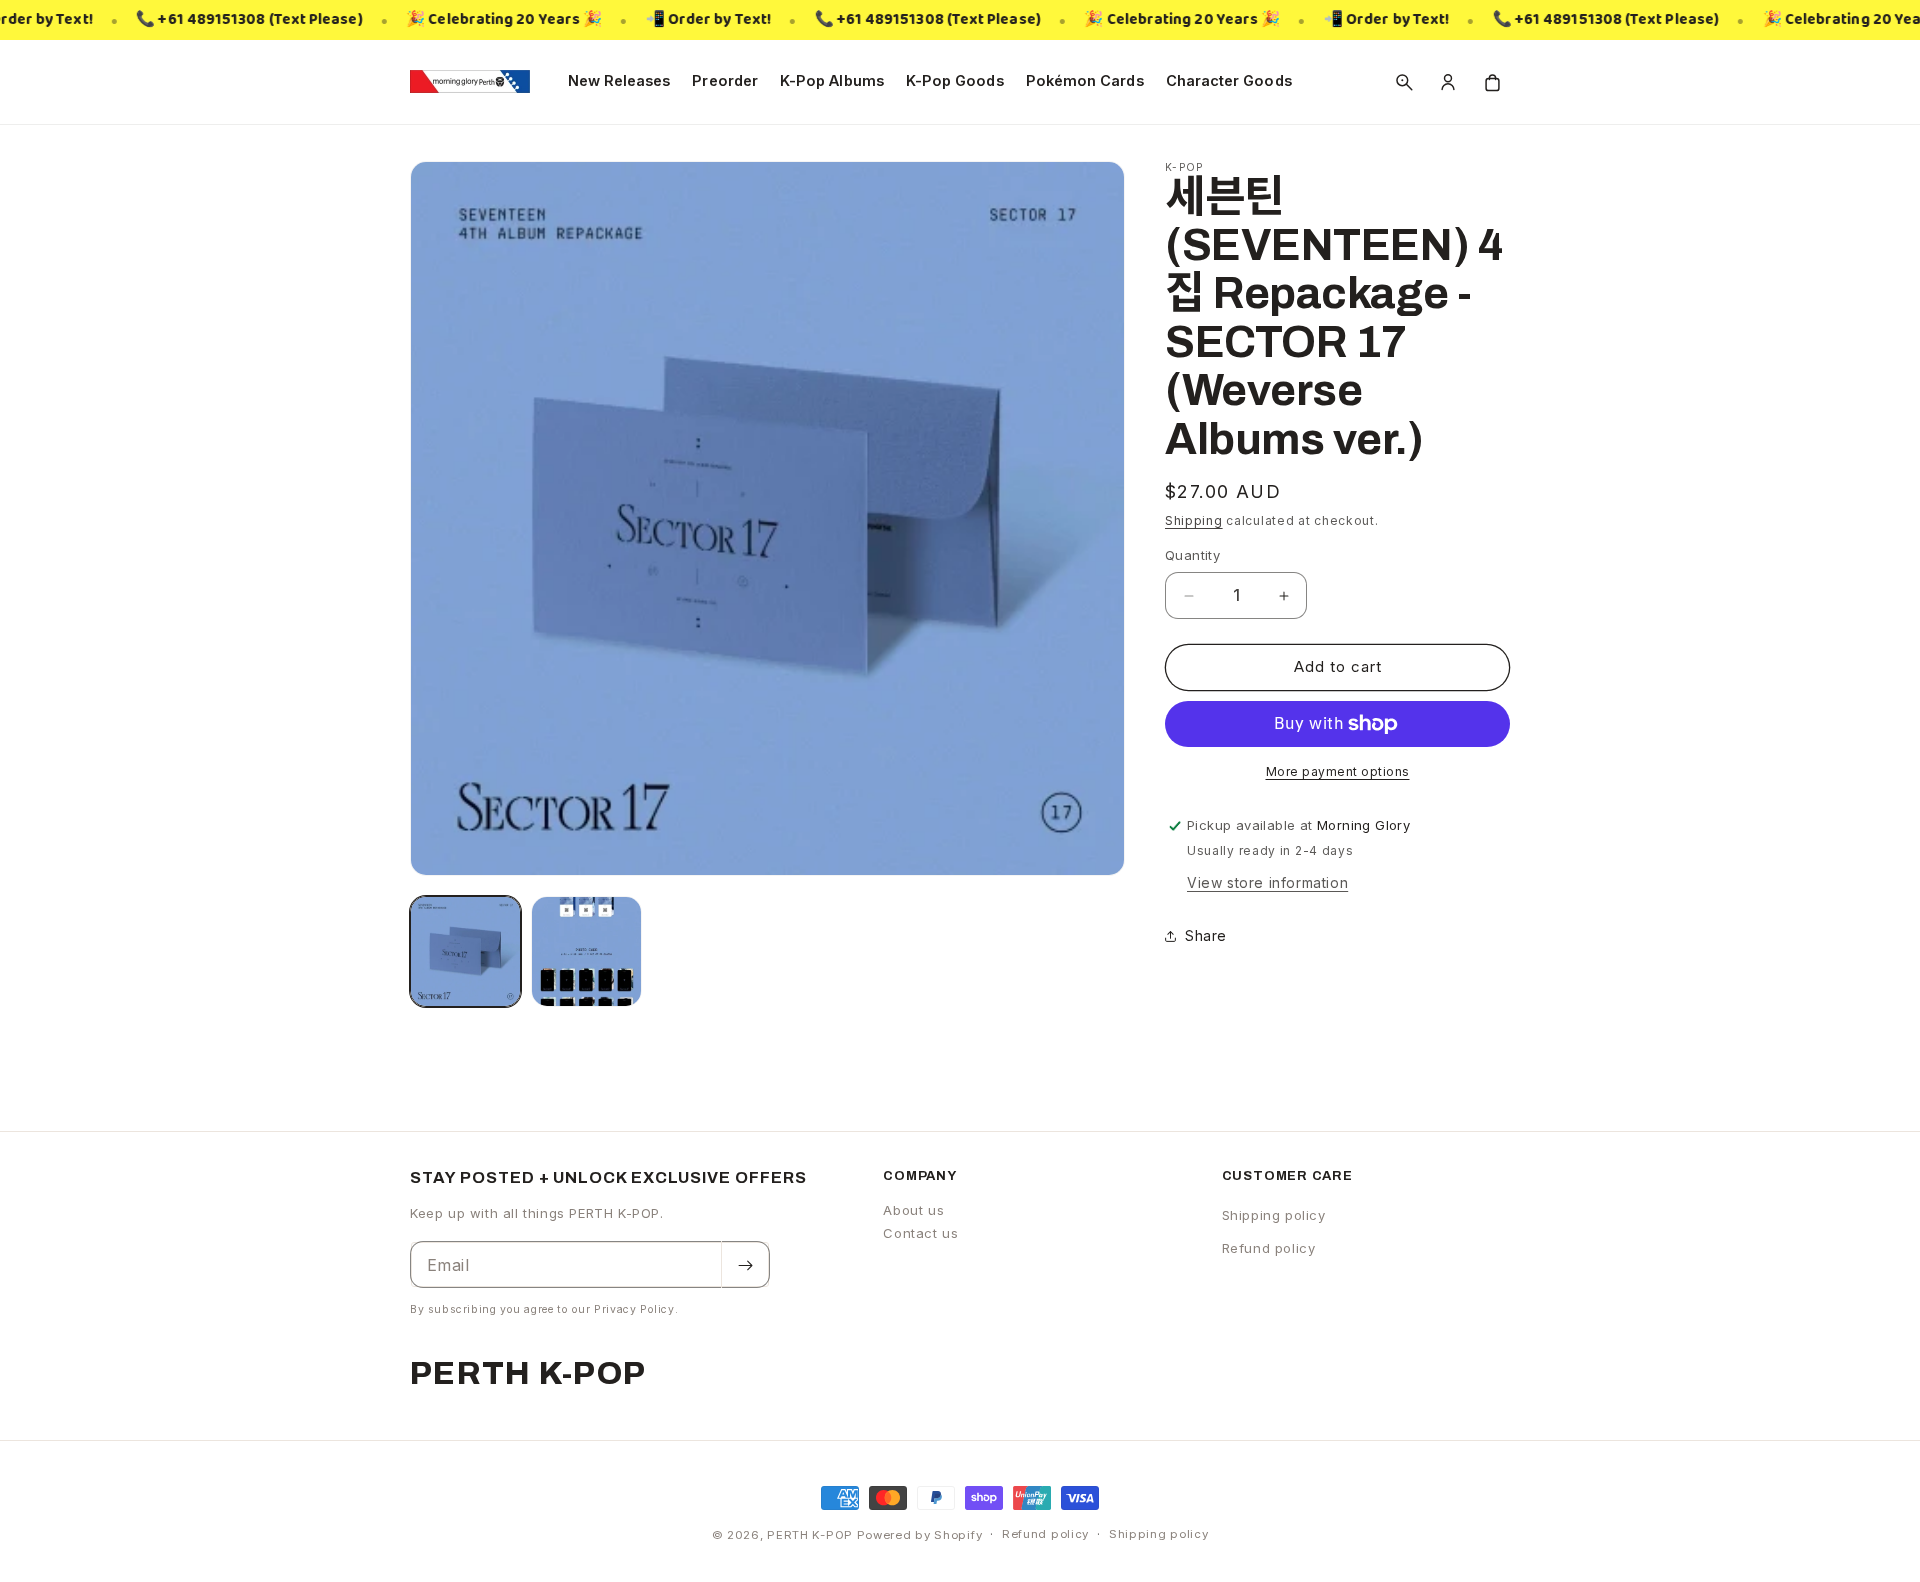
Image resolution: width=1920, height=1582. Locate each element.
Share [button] (1206, 935)
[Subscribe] (745, 1265)
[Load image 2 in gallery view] (586, 951)
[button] (1404, 82)
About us (913, 1210)
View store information (1267, 882)
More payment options (1338, 771)
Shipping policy (1274, 1215)
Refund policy (1269, 1249)
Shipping (1194, 520)
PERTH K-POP (810, 1535)
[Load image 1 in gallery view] (465, 951)
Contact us (920, 1233)
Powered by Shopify (920, 1535)
